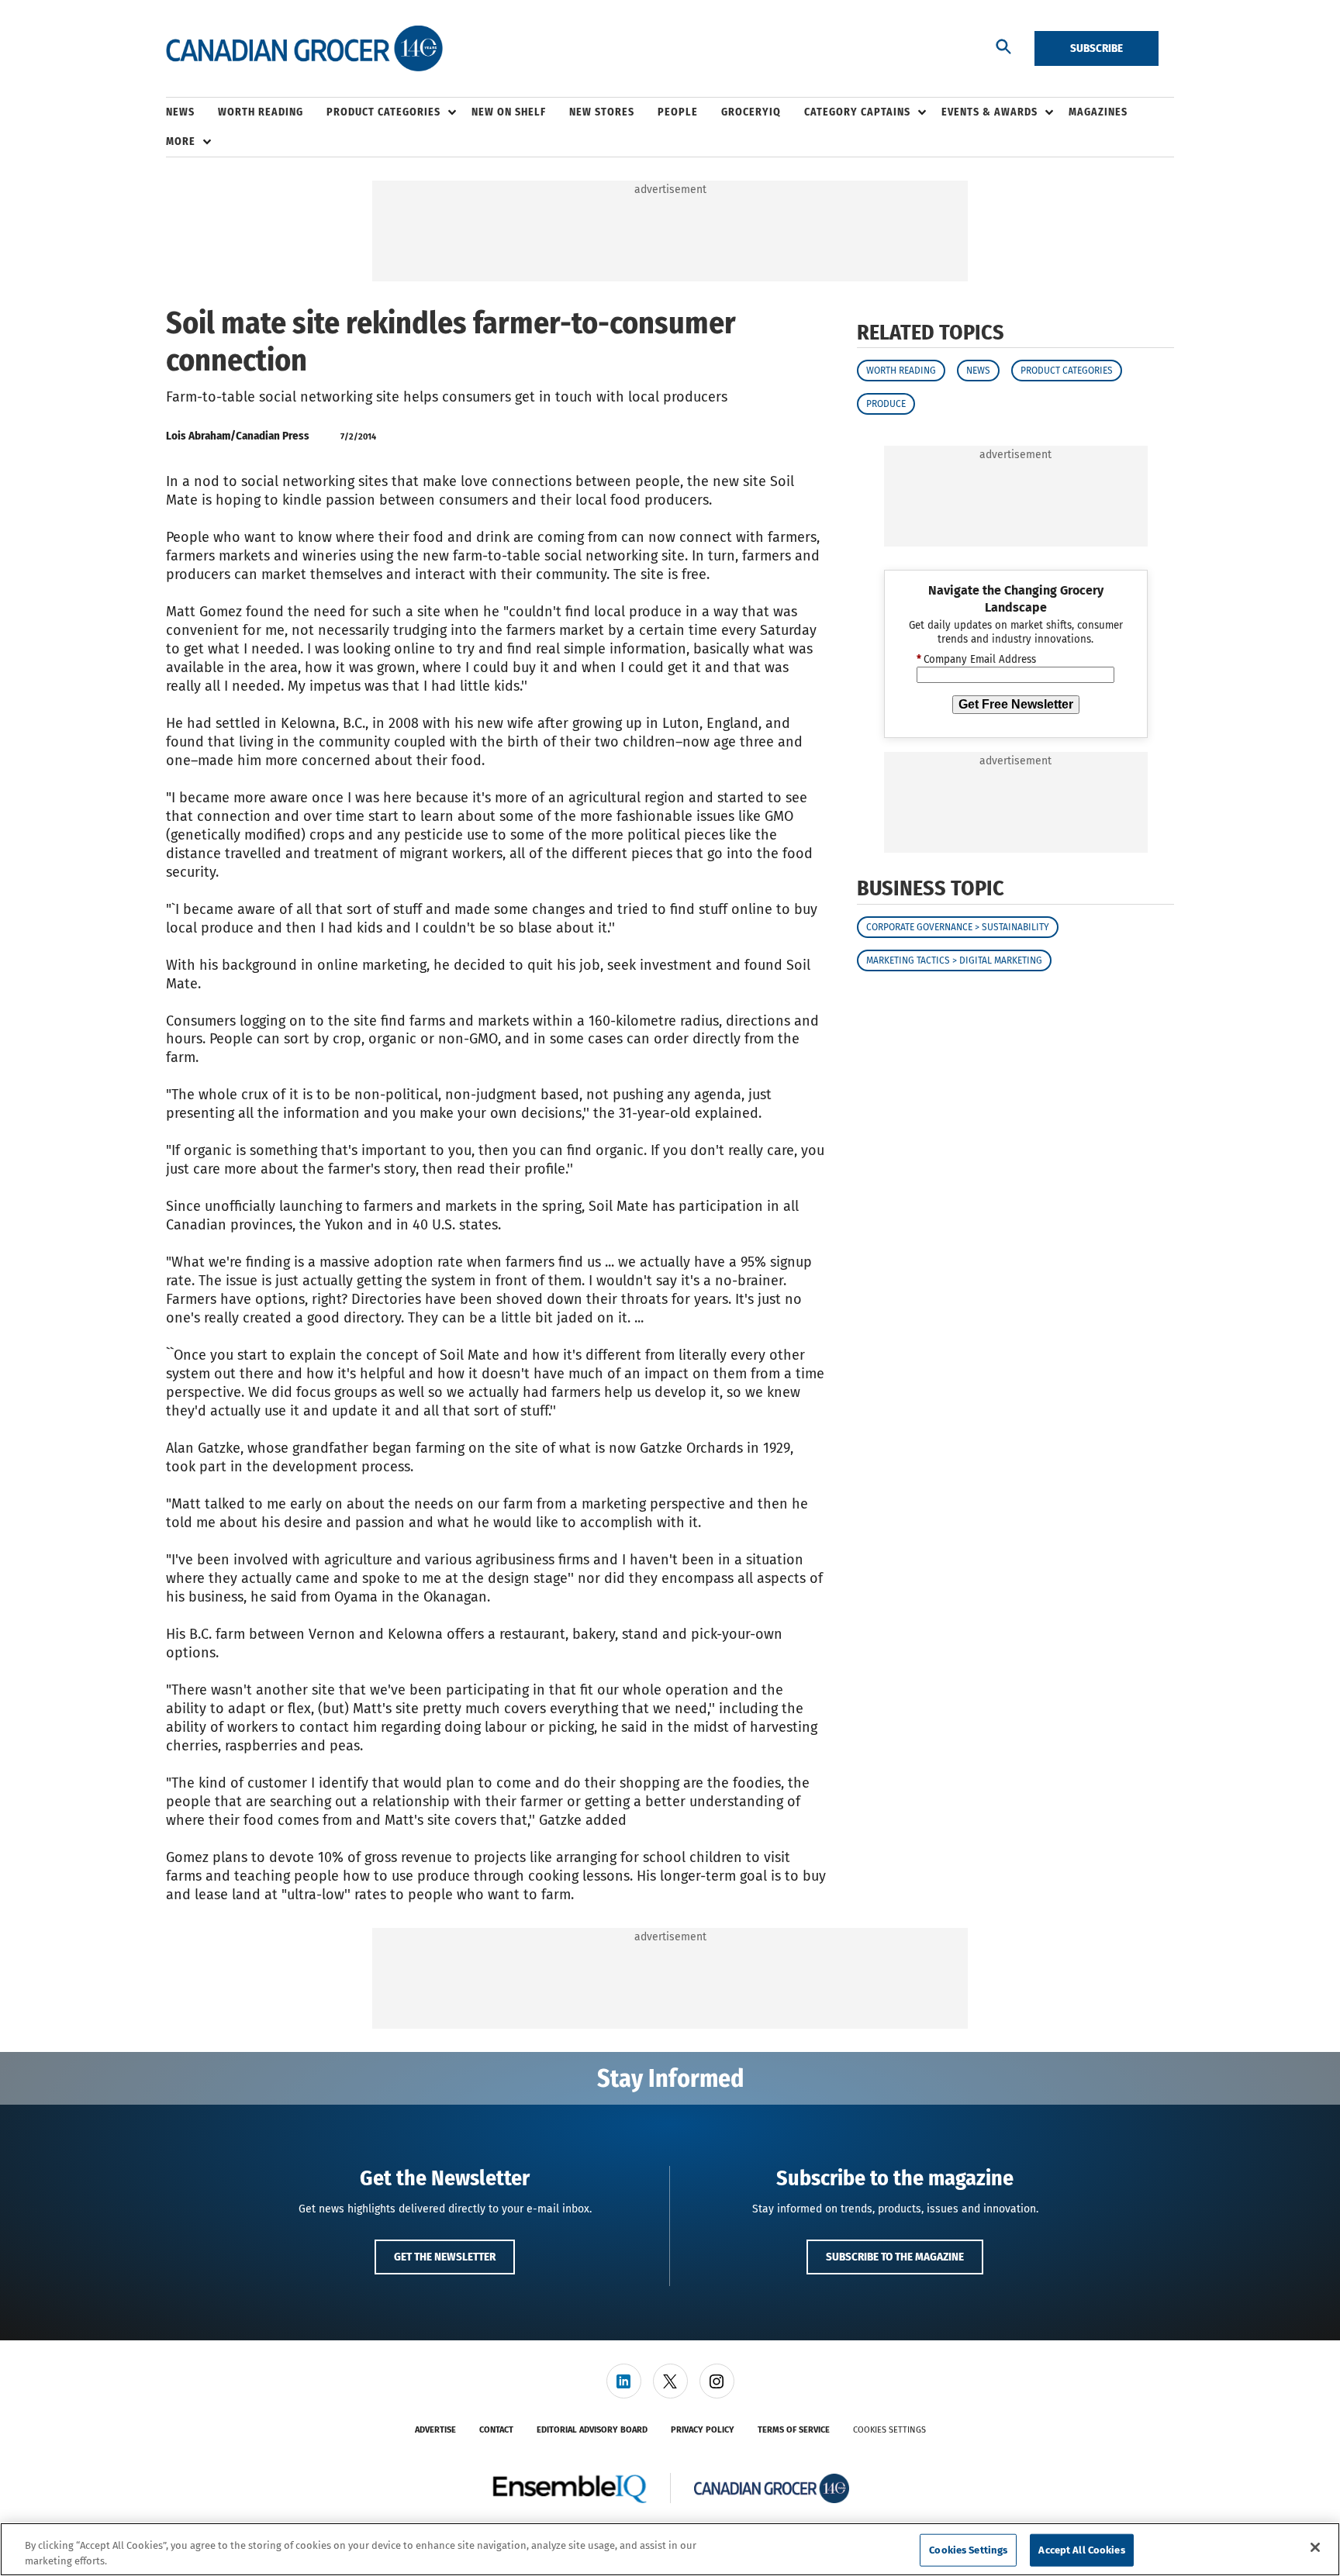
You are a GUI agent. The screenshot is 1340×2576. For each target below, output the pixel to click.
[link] (624, 2381)
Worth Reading (901, 371)
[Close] (1315, 2547)
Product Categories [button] (383, 112)
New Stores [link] (602, 112)
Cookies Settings (889, 2430)
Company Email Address (976, 660)
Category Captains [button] (857, 112)
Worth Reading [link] (261, 112)
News (978, 371)
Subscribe (1097, 48)
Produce (886, 404)
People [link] (678, 112)
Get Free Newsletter (1016, 704)
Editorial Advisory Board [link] (592, 2430)
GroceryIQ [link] (751, 112)
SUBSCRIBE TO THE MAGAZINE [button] (895, 2257)
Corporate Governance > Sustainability (958, 927)
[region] (670, 2549)
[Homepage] (304, 49)
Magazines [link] (1098, 112)
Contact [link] (496, 2430)
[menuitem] (192, 112)
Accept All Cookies (1081, 2550)
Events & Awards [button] (989, 112)
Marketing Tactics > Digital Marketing (954, 960)
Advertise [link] (435, 2430)
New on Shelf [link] (509, 112)
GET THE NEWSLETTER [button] (445, 2257)
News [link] (180, 112)
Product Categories (1067, 371)
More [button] (181, 141)
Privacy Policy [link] (703, 2430)
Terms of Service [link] (794, 2430)
